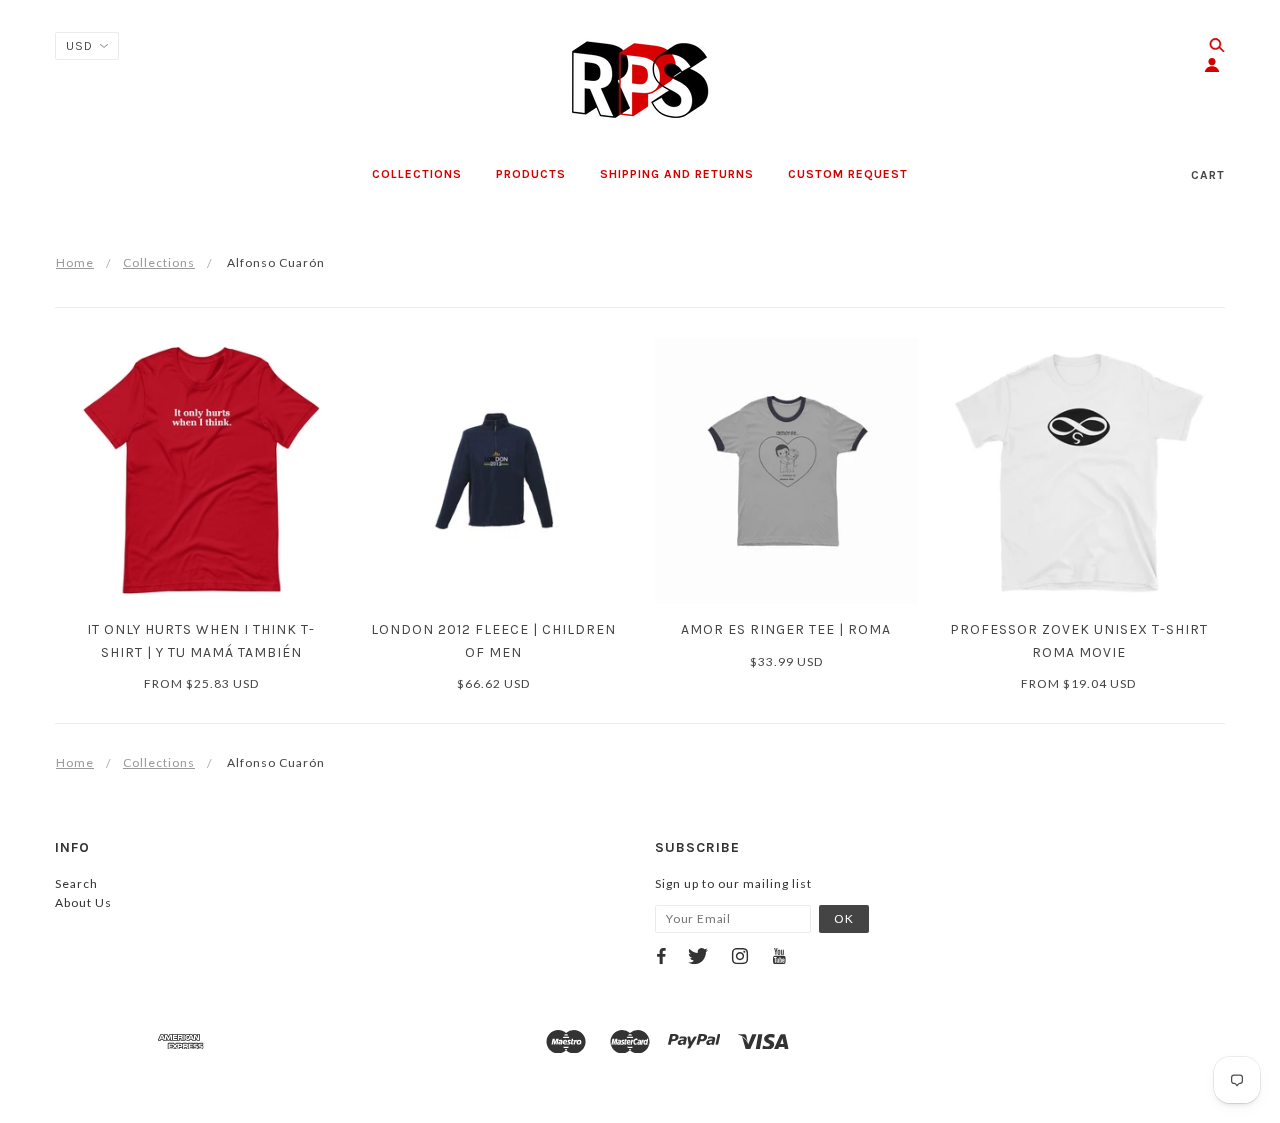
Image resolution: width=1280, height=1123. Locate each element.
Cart (1208, 175)
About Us (83, 902)
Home (75, 262)
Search (76, 883)
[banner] (640, 80)
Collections (159, 262)
